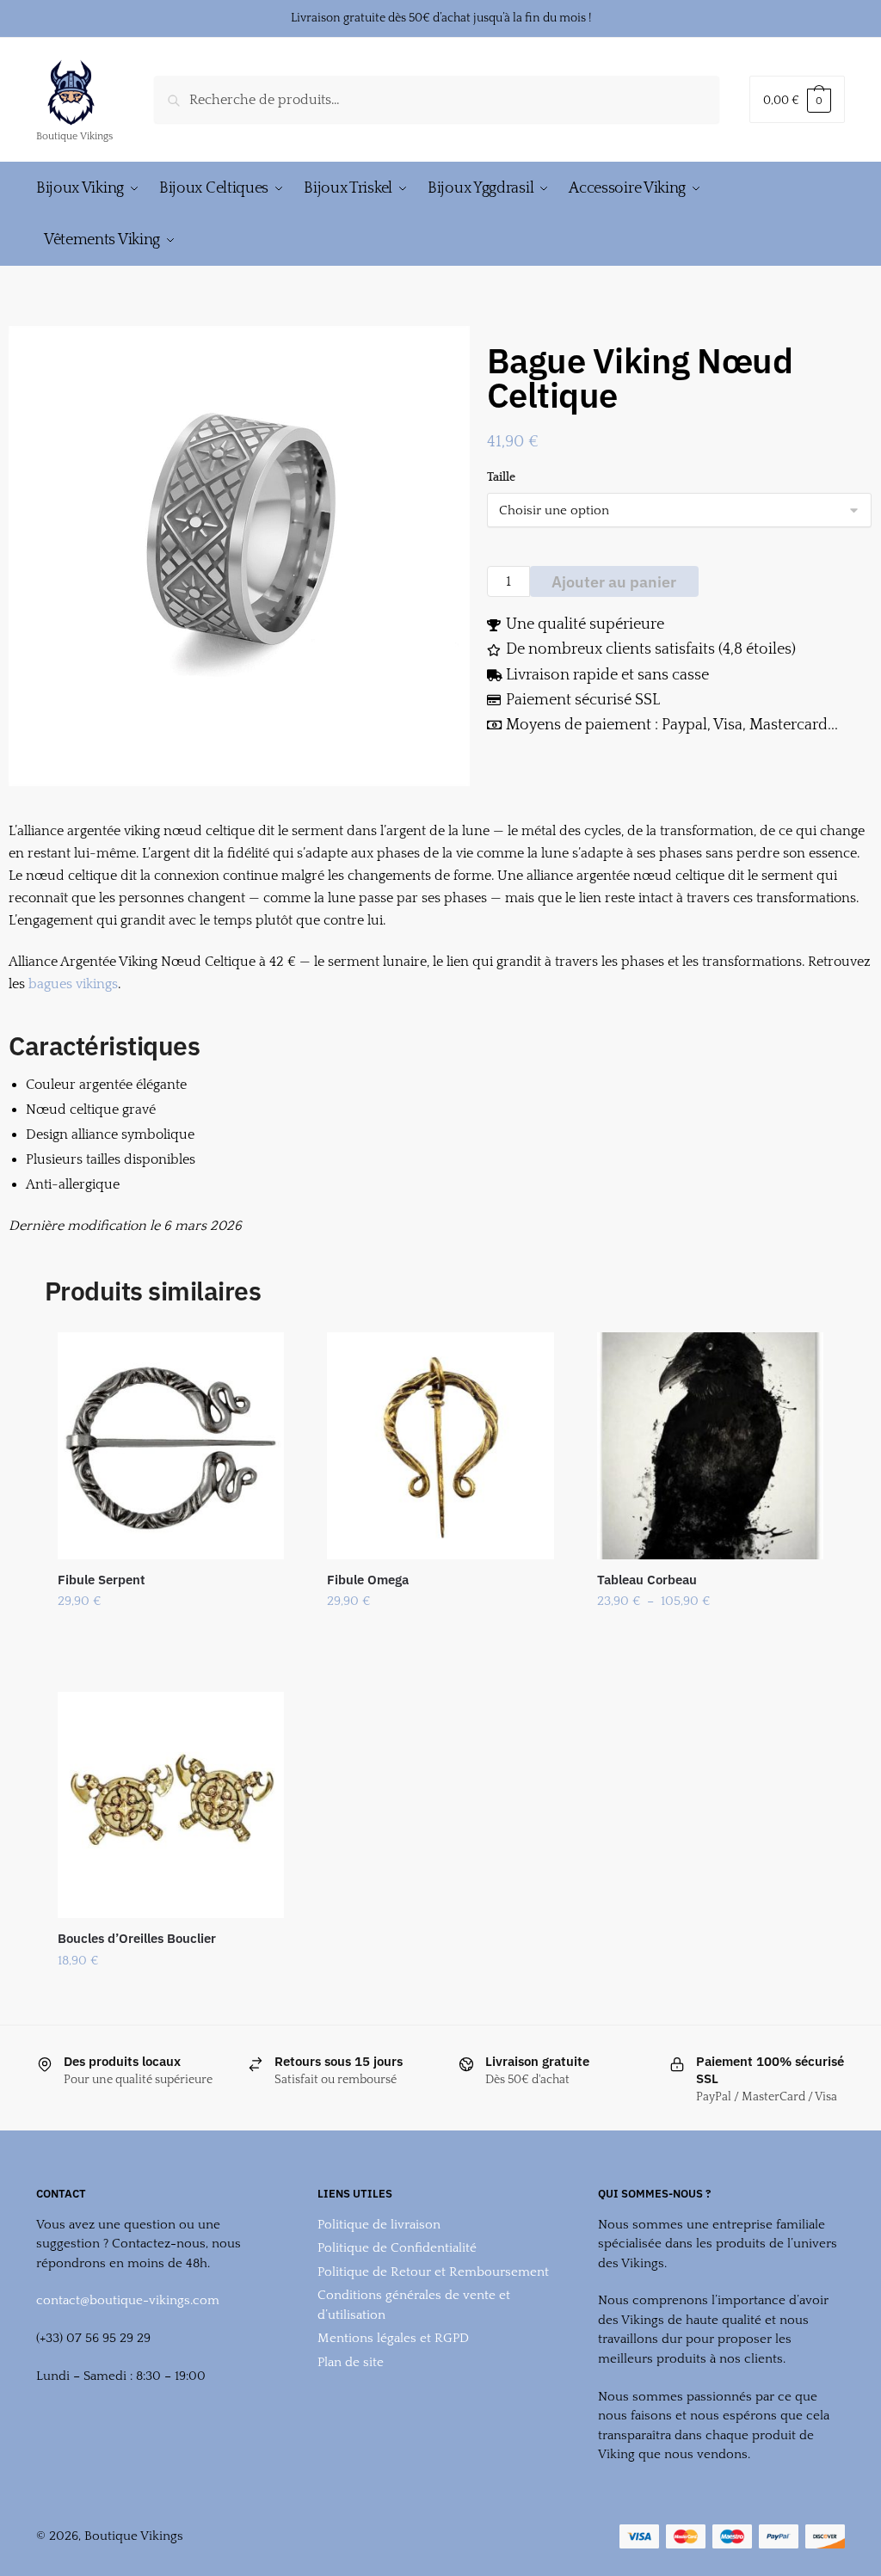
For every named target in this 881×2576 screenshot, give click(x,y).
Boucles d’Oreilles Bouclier (137, 1938)
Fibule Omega (368, 1580)
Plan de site (351, 2362)
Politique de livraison (379, 2225)
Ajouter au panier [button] (171, 1996)
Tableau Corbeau (647, 1580)
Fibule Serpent (102, 1580)
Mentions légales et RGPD (393, 2338)
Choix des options (171, 1637)
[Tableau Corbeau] (710, 1445)
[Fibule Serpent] (171, 1445)
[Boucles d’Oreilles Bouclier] (171, 1805)
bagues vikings (73, 984)
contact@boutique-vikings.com (128, 2300)
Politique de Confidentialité (397, 2248)
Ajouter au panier (614, 582)
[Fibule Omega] (440, 1445)
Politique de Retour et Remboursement (433, 2272)
